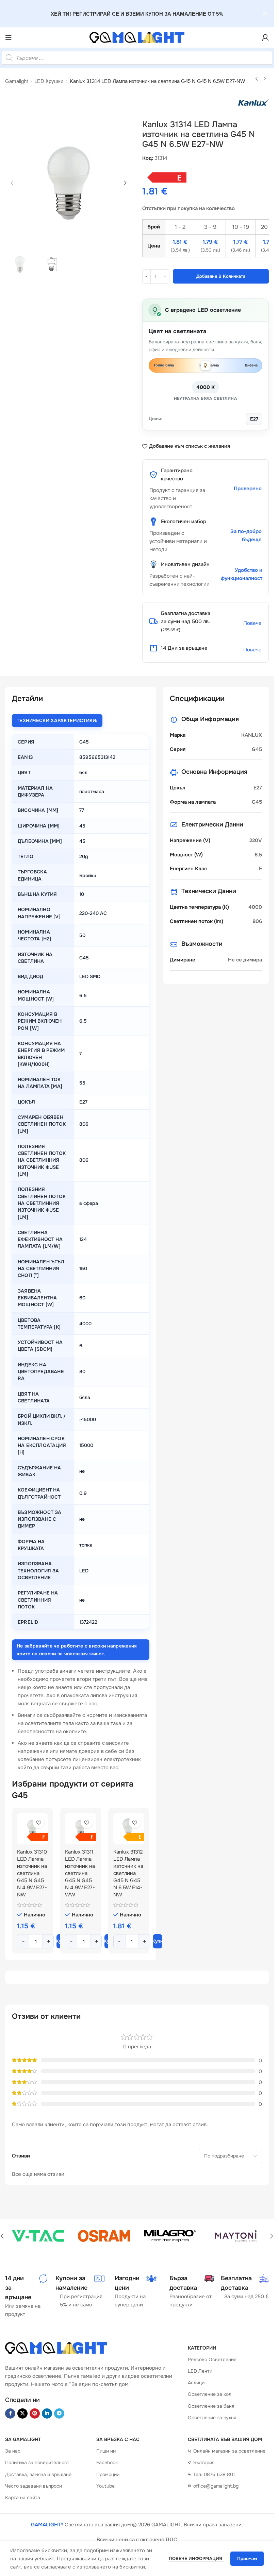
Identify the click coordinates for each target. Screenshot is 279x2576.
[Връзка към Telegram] (59, 2413)
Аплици (196, 2383)
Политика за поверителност (37, 2462)
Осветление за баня (211, 2406)
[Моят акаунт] (265, 37)
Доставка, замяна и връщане (38, 2474)
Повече (252, 623)
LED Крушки (49, 81)
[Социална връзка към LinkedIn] (47, 2413)
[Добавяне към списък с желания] (39, 1822)
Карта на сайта (23, 2497)
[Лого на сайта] (137, 37)
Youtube (105, 2486)
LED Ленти (200, 2371)
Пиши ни (106, 2451)
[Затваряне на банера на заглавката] (265, 14)
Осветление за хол (210, 2394)
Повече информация (196, 2558)
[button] (12, 183)
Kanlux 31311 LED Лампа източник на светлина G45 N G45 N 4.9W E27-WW (80, 1873)
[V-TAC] (38, 2236)
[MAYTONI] (236, 2236)
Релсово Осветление (212, 2359)
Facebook (107, 2462)
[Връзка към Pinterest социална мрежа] (35, 2413)
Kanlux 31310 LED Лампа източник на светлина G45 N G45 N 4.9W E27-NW (32, 1873)
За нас (13, 2451)
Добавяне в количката (221, 276)
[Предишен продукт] (257, 79)
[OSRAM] (104, 2236)
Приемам (247, 2558)
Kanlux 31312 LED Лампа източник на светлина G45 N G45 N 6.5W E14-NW (128, 1873)
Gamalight (17, 81)
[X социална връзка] (22, 2413)
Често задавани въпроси (34, 2486)
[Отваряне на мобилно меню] (9, 37)
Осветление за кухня (212, 2418)
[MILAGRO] (170, 2236)
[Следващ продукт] (265, 79)
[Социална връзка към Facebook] (10, 2413)
